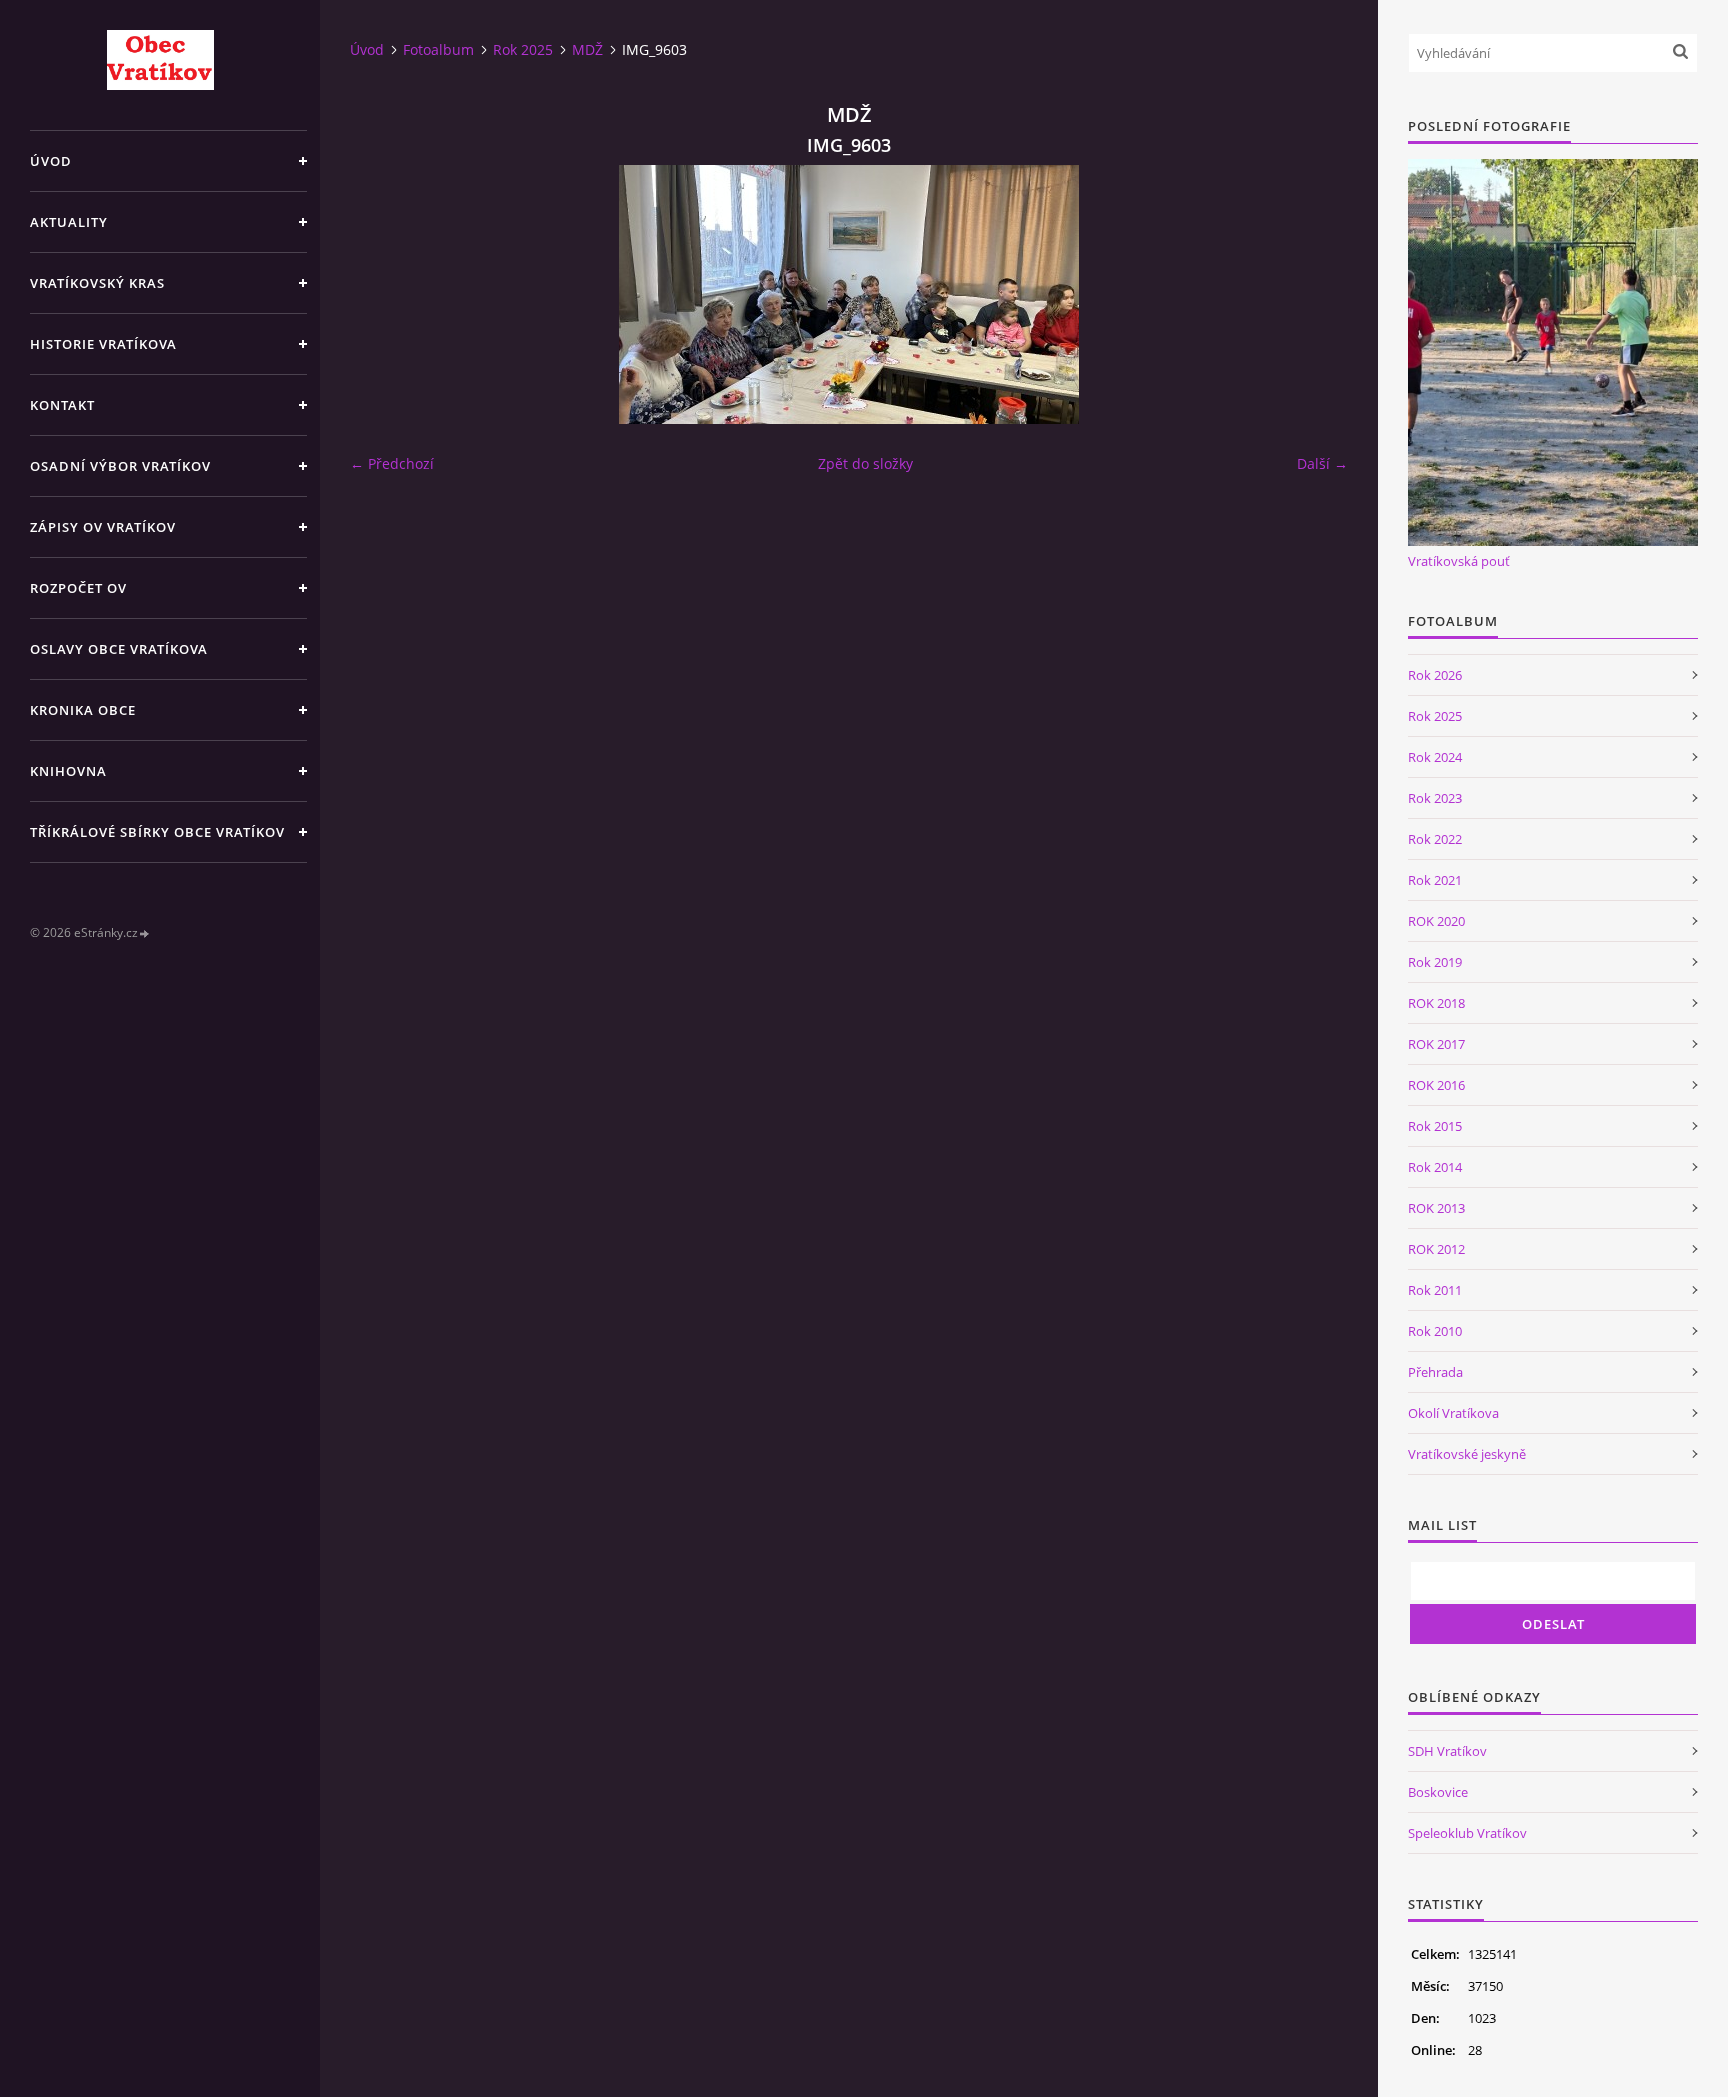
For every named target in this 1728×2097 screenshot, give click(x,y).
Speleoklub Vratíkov (1467, 1833)
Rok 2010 (1435, 1331)
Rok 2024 (1435, 757)
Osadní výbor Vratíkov (120, 466)
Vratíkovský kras (97, 283)
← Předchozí (392, 463)
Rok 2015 (1435, 1126)
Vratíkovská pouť (1459, 561)
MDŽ (587, 49)
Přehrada (1435, 1372)
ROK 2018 (1436, 1003)
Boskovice (1438, 1792)
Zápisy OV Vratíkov (103, 527)
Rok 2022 (1435, 839)
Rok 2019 (1435, 962)
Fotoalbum (438, 49)
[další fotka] (1315, 294)
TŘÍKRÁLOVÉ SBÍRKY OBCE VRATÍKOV (157, 832)
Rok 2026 (1435, 675)
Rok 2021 (1435, 880)
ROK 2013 (1436, 1208)
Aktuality (69, 222)
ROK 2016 (1436, 1085)
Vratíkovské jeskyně (1467, 1454)
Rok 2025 (523, 49)
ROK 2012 (1436, 1249)
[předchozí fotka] (382, 294)
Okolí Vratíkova (1453, 1413)
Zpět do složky (865, 463)
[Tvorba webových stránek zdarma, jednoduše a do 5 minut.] (145, 933)
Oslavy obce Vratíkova (119, 649)
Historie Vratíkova (103, 344)
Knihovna (68, 771)
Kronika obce (83, 710)
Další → (1322, 463)
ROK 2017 (1436, 1044)
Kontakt (62, 405)
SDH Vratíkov (1447, 1751)
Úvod (51, 161)
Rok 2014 (1435, 1167)
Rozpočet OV (78, 588)
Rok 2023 (1435, 798)
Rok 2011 (1435, 1290)
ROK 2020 (1436, 921)
